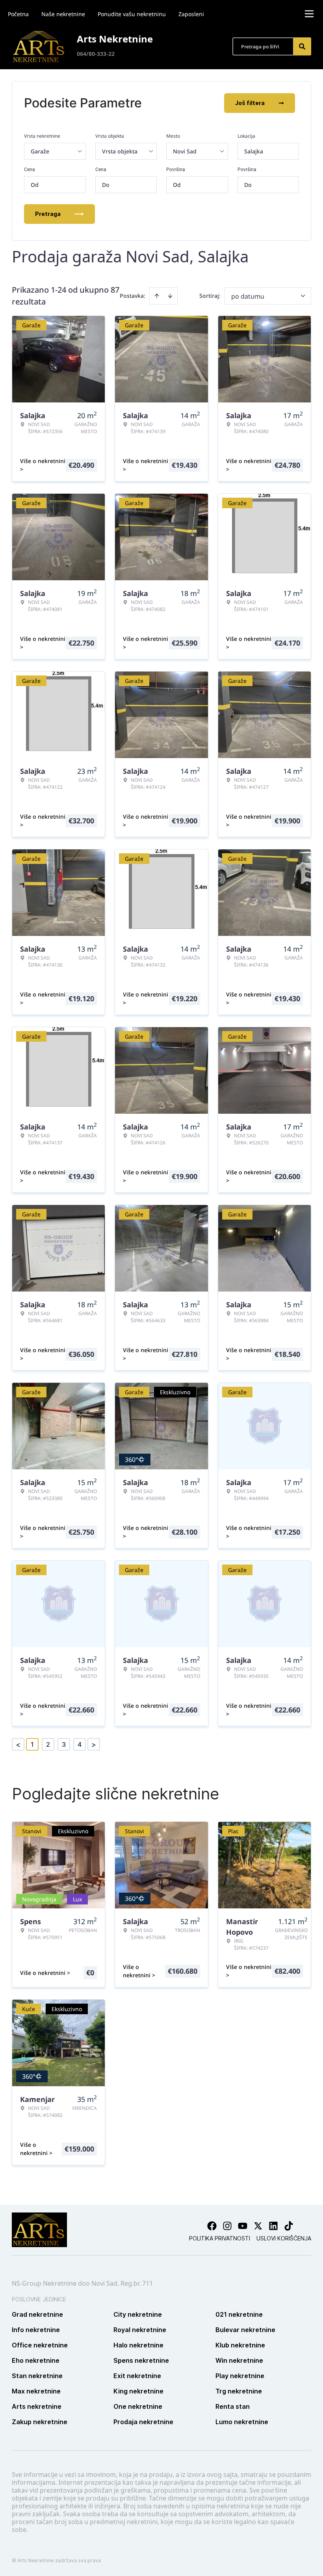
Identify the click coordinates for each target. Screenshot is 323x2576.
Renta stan (233, 2406)
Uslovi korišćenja (284, 2238)
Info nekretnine (36, 2330)
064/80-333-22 (96, 54)
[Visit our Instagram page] (227, 2226)
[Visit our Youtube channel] (243, 2226)
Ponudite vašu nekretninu (132, 14)
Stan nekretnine (37, 2376)
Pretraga (48, 214)
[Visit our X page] (258, 2226)
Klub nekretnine (240, 2345)
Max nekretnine (36, 2391)
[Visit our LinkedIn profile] (273, 2226)
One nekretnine (138, 2406)
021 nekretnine (239, 2314)
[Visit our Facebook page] (212, 2226)
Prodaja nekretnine (143, 2422)
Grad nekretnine (37, 2314)
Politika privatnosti (220, 2238)
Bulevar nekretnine (245, 2330)
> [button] (94, 1745)
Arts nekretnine (37, 2406)
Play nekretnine (240, 2376)
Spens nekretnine (141, 2360)
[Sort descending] (170, 296)
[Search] (302, 46)
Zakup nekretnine (40, 2422)
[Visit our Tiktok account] (289, 2226)
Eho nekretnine (36, 2360)
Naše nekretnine (63, 14)
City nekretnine (138, 2314)
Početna (18, 14)
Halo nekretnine (138, 2345)
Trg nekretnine (239, 2391)
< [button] (18, 1745)
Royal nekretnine (140, 2330)
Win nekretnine (239, 2360)
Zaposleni (191, 14)
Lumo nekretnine (242, 2422)
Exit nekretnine (137, 2376)
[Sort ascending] (157, 296)
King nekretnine (138, 2391)
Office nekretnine (40, 2345)
